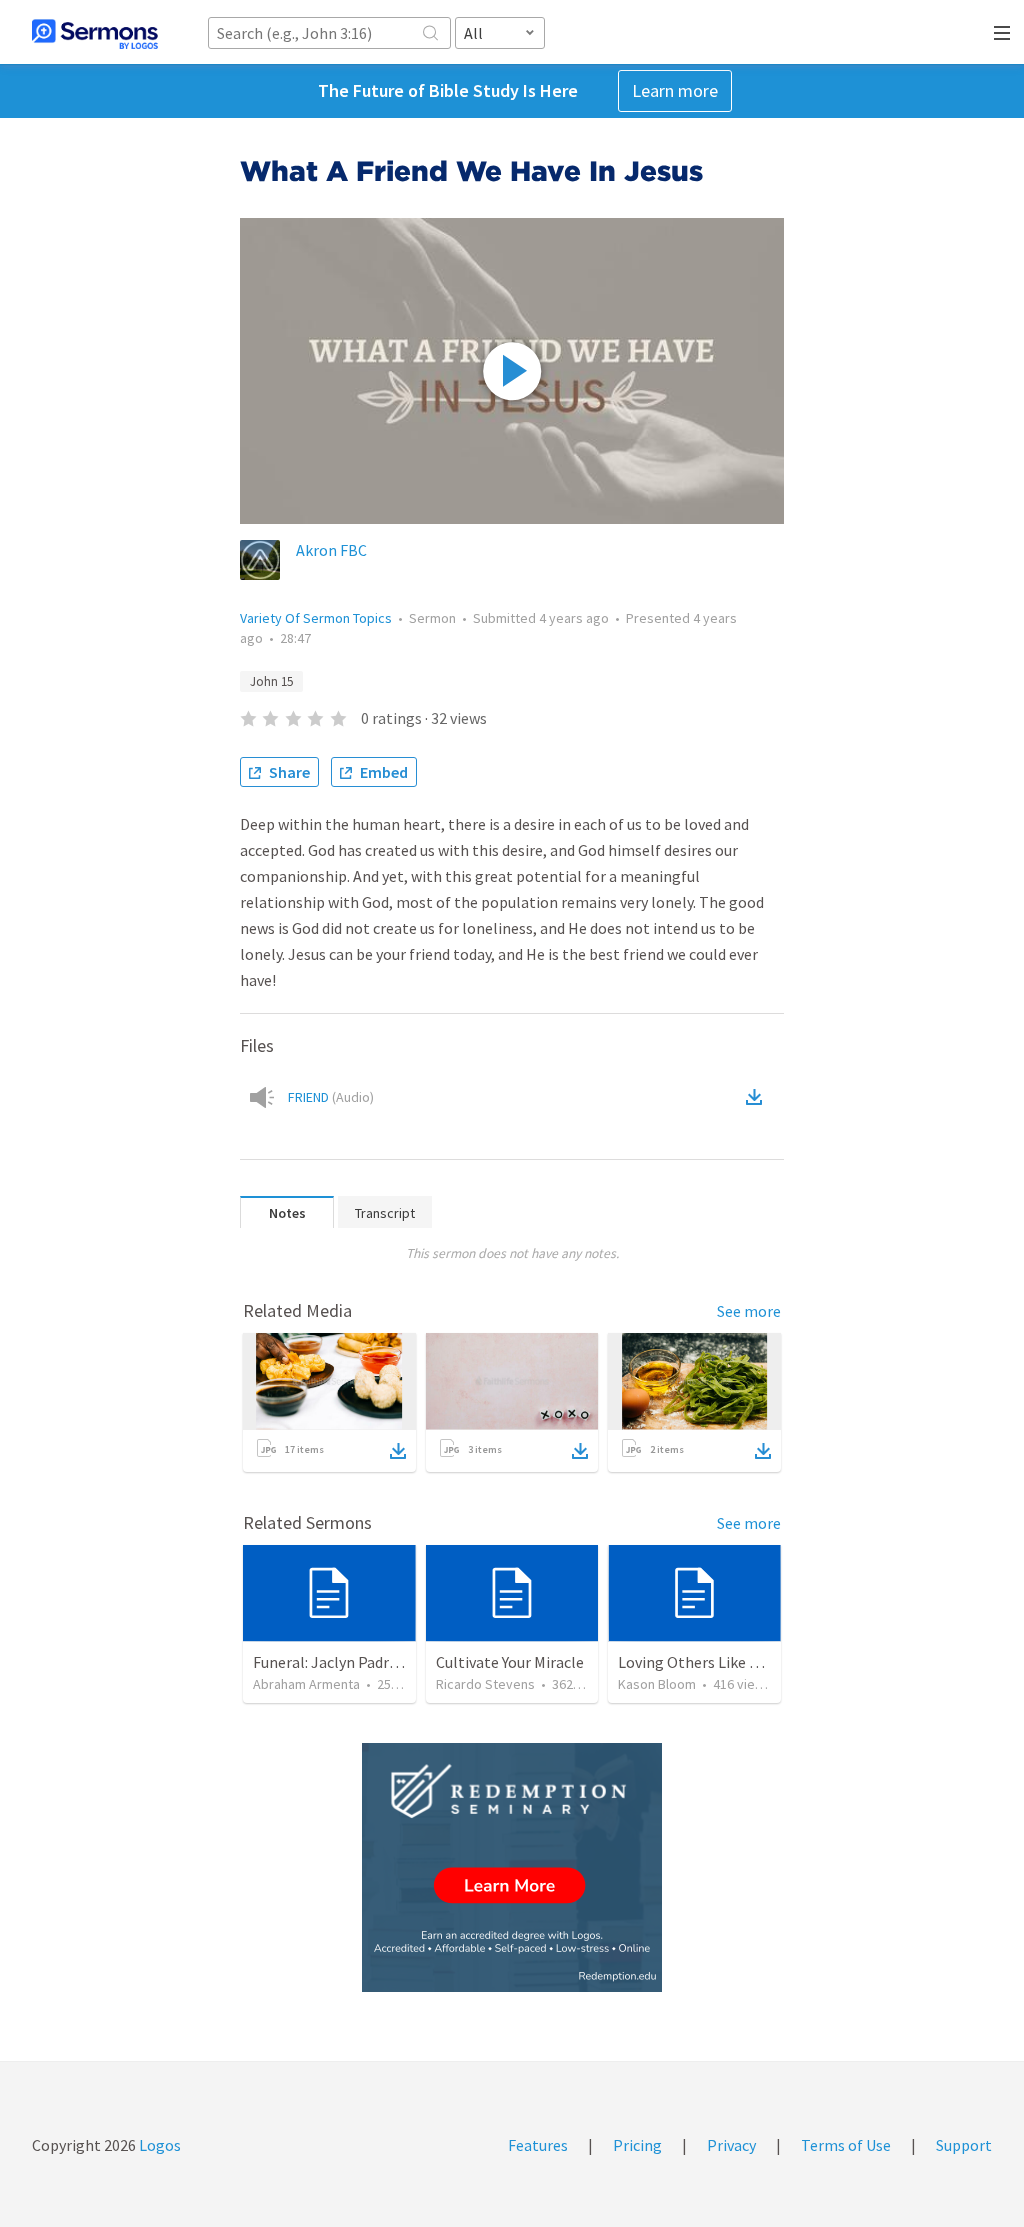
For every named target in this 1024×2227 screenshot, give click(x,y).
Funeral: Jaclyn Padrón (330, 1662)
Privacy (731, 2145)
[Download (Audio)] (758, 1097)
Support (964, 2145)
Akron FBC (331, 550)
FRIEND (331, 1097)
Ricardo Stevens (485, 1684)
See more (749, 1311)
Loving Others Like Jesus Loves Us (733, 1662)
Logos (158, 2145)
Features (538, 2145)
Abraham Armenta (306, 1684)
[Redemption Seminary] (512, 1867)
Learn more (675, 90)
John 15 (271, 681)
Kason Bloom (657, 1684)
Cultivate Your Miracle (510, 1662)
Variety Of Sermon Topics (316, 618)
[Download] (398, 1451)
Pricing (637, 2145)
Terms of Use (846, 2145)
